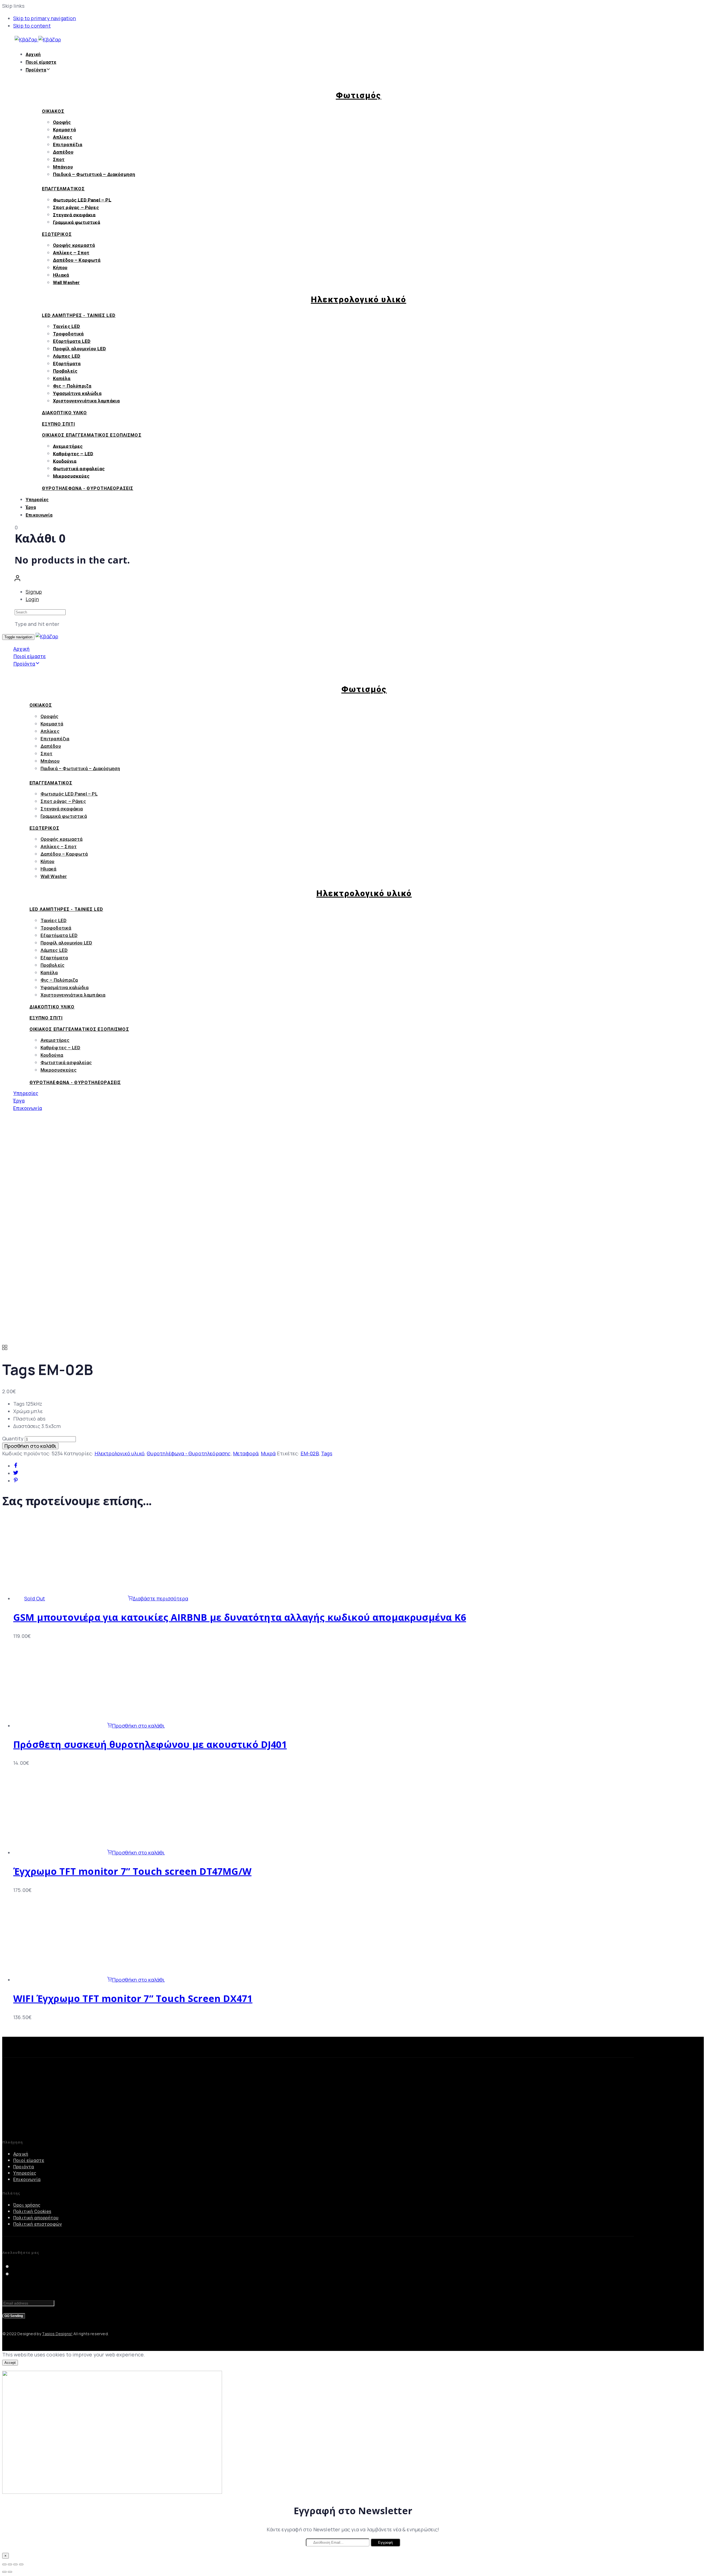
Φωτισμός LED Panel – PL (82, 200)
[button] (17, 579)
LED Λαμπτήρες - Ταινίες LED (79, 315)
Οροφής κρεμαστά (74, 245)
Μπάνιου (63, 167)
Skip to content (32, 26)
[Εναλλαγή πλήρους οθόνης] (15, 2564)
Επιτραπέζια (68, 145)
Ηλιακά (61, 275)
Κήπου (60, 268)
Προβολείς (65, 371)
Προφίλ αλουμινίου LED (80, 349)
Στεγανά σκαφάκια (74, 215)
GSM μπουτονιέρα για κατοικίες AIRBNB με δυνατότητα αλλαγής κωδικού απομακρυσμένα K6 (240, 1617)
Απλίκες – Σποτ (71, 253)
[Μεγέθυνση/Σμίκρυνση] (21, 2564)
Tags (327, 1453)
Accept (10, 2363)
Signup (34, 592)
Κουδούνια (65, 461)
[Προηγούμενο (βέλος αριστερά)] (4, 2572)
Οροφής (62, 122)
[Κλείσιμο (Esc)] (4, 2564)
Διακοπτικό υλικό (65, 413)
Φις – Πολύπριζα (72, 386)
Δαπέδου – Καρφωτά (77, 260)
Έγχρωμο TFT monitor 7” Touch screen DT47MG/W (132, 1871)
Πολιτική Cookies (32, 2211)
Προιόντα (24, 2167)
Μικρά (268, 1453)
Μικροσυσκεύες (71, 476)
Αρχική (33, 54)
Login (32, 599)
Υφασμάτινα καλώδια (77, 393)
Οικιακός (53, 111)
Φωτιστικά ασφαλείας (79, 468)
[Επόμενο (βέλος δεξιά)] (10, 2572)
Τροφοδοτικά (68, 334)
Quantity (13, 1438)
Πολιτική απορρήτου (36, 2218)
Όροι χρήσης (27, 2205)
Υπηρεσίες (37, 500)
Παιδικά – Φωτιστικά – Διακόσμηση (94, 174)
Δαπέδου (63, 152)
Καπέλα (62, 378)
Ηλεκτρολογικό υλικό (120, 1453)
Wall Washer (66, 282)
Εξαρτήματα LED (72, 341)
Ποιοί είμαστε (41, 62)
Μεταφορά (246, 1453)
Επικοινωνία (39, 515)
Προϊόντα (36, 70)
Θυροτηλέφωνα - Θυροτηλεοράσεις (88, 488)
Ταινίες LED (67, 326)
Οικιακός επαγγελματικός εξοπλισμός (92, 435)
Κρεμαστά (64, 130)
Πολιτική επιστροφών (38, 2224)
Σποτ (59, 159)
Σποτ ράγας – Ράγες (76, 207)
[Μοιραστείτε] (10, 2564)
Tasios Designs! (57, 2334)
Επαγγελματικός (63, 189)
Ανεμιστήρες (68, 446)
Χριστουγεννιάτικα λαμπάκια (86, 401)
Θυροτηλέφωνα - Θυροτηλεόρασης (189, 1453)
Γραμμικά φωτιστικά (77, 222)
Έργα (31, 507)
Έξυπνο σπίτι (58, 424)
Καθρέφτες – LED (73, 453)
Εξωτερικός (57, 234)
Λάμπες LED (67, 356)
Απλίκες (63, 137)
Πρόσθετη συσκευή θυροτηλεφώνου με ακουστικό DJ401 (150, 1744)
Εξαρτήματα (67, 364)
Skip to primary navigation (45, 18)
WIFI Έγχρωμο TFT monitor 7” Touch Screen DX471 (133, 1998)
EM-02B (310, 1453)
